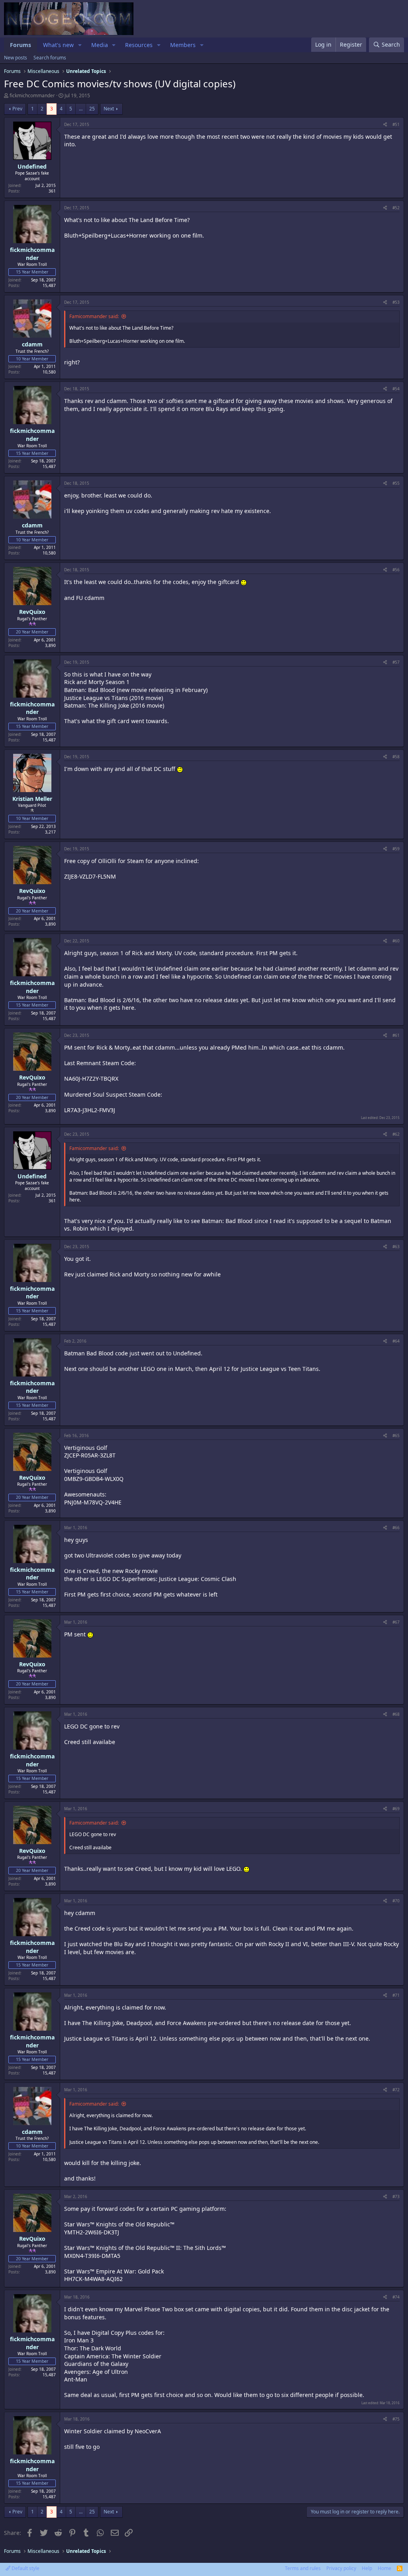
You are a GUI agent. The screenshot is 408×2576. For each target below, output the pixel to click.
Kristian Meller (32, 799)
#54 (396, 389)
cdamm (32, 344)
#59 (396, 849)
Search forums (50, 58)
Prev (17, 109)
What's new (58, 45)
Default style (25, 2568)
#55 (396, 483)
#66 (396, 1528)
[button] (80, 45)
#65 (396, 1435)
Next (109, 109)
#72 (396, 2090)
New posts (16, 58)
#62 (396, 1134)
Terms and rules (303, 2568)
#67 (396, 1622)
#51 (396, 124)
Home (384, 2568)
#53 (396, 302)
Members (183, 45)
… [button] (81, 109)
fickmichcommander (32, 95)
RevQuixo (32, 612)
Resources (139, 45)
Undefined (32, 166)
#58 (396, 757)
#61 (396, 1035)
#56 (396, 570)
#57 (396, 662)
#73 (396, 2196)
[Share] (385, 124)
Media (100, 45)
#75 (396, 2419)
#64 (396, 1341)
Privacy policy (341, 2568)
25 (92, 109)
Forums (21, 45)
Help (367, 2568)
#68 (396, 1714)
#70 (396, 1901)
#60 (396, 941)
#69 (396, 1809)
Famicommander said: (94, 316)
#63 (396, 1247)
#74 (396, 2297)
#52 (396, 208)
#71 (396, 1995)
